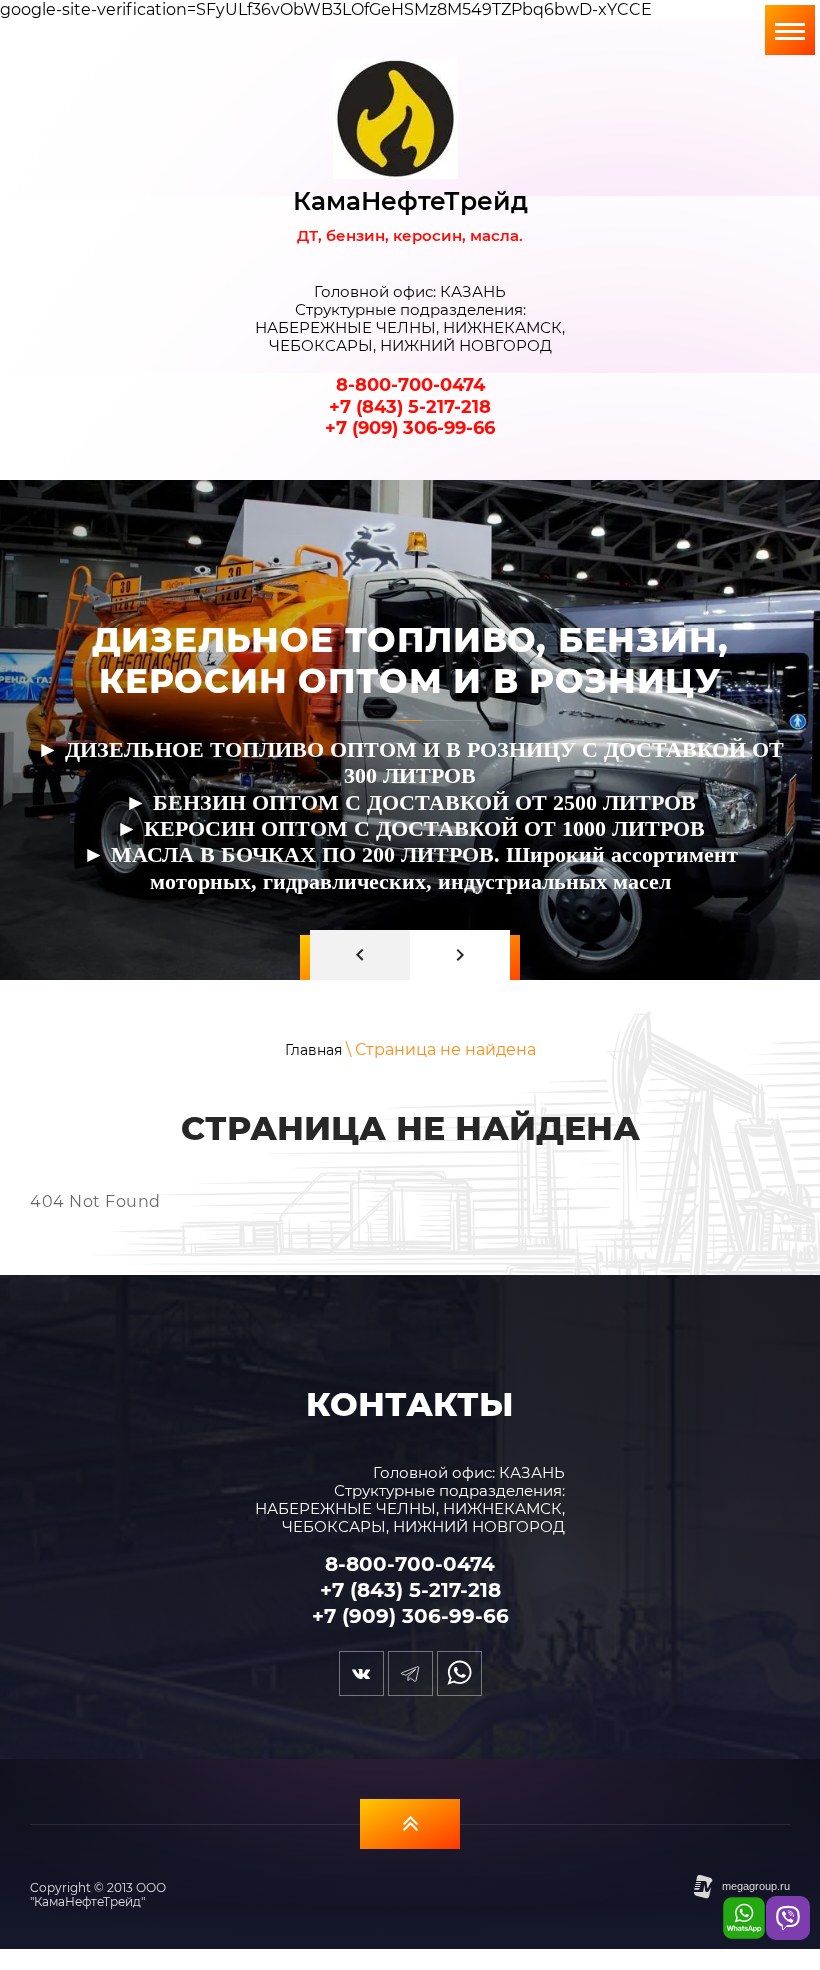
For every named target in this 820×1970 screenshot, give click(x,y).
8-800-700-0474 (410, 385)
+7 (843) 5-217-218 (410, 407)
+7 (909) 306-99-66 (410, 428)
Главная (313, 1050)
